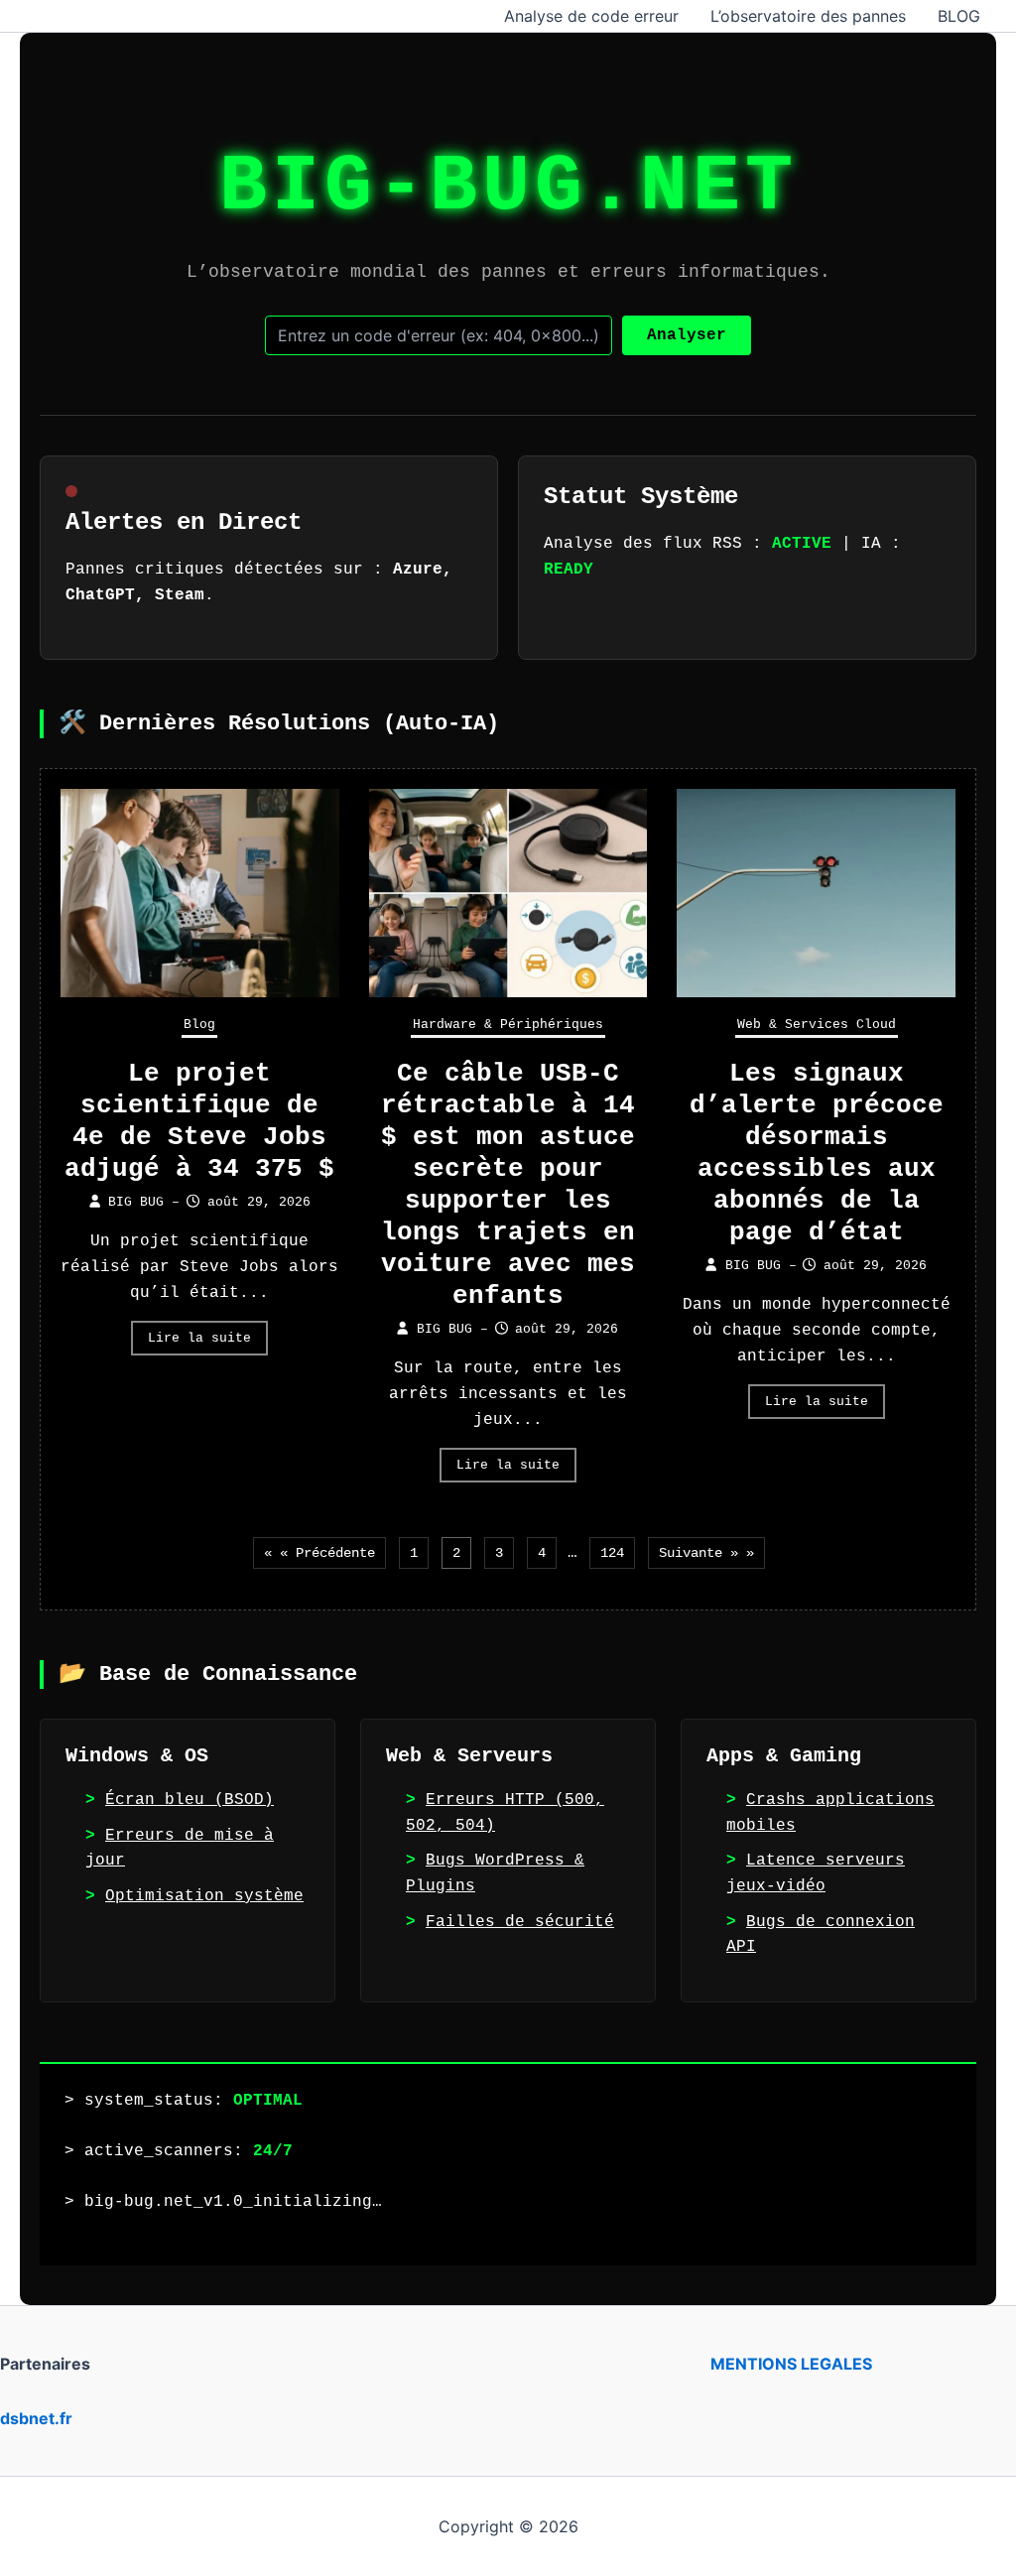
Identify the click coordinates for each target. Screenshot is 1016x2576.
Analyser (687, 335)
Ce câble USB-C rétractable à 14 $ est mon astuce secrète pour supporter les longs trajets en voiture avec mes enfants (508, 1185)
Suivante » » (706, 1553)
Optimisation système (204, 1896)
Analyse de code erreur (591, 16)
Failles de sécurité (520, 1922)
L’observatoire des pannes (808, 16)
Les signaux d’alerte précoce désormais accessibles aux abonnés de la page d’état (817, 1153)
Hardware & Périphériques (508, 1025)
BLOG (959, 16)
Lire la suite (199, 1338)
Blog (199, 1025)
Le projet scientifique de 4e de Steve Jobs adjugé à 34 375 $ (199, 1121)
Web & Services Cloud (817, 1025)
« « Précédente (319, 1553)
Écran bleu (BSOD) (190, 1800)
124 (612, 1553)
